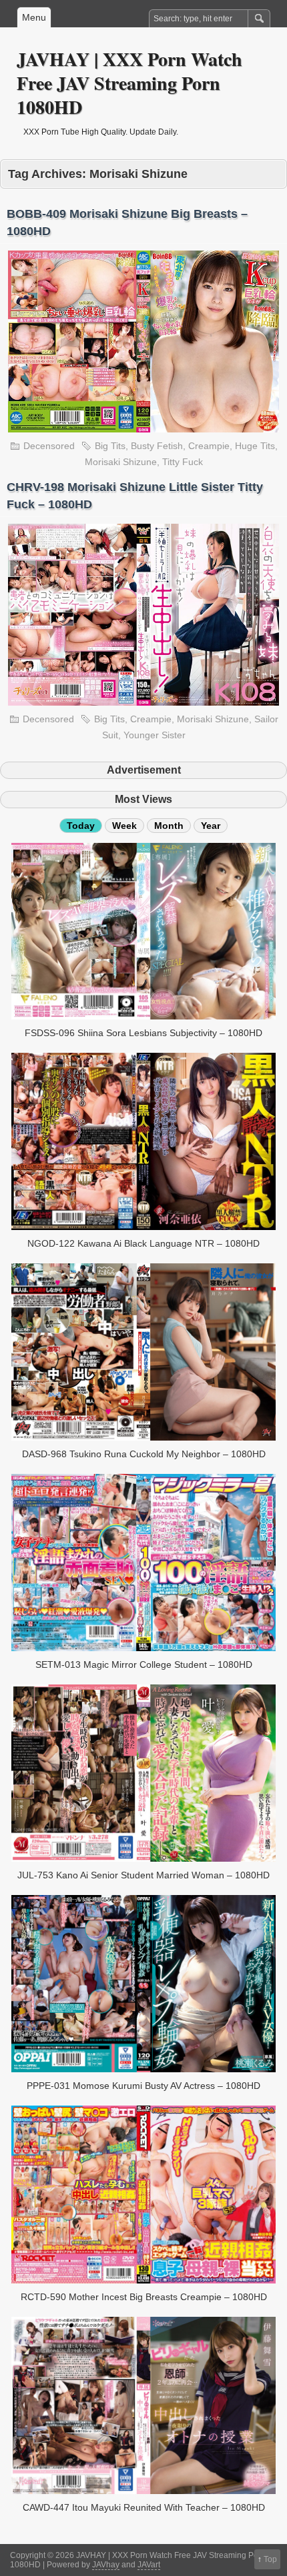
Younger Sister (155, 735)
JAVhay (106, 2565)
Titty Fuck (183, 462)
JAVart (149, 2565)
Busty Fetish (157, 446)
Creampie (209, 446)
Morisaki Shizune (121, 462)
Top (270, 2559)
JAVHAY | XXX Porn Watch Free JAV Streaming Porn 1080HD (129, 83)
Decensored (49, 446)
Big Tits (110, 446)
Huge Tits (255, 446)
